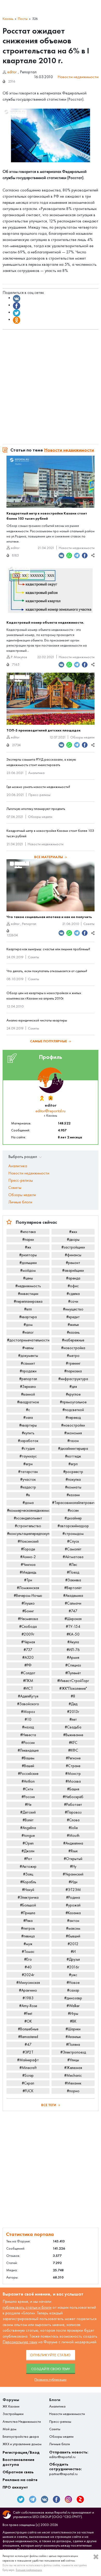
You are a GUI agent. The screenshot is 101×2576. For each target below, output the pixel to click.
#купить (28, 1433)
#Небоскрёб (73, 1797)
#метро (73, 1356)
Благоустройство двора (21, 2437)
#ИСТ (28, 1688)
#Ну (73, 1866)
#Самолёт (73, 1549)
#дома (28, 1503)
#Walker (73, 2006)
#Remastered (28, 2037)
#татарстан (28, 1472)
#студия (28, 1448)
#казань (73, 1332)
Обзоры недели (82, 737)
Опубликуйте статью (51, 2355)
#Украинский (73, 1874)
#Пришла (28, 1913)
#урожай (73, 1905)
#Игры (73, 2014)
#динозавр (73, 1998)
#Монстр (73, 1774)
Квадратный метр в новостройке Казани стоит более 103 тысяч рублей (47, 516)
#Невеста (28, 1735)
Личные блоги (20, 1202)
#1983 (28, 1998)
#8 (73, 1696)
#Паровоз (73, 1812)
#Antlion (28, 1781)
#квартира (28, 1317)
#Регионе (73, 1758)
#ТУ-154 (73, 1627)
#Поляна (73, 2044)
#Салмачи (73, 1603)
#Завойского (28, 1704)
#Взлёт (28, 1820)
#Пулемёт (73, 1673)
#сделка (73, 1294)
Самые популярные (49, 1041)
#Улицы (73, 2060)
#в (28, 1495)
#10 (28, 1719)
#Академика (73, 1596)
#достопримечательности (28, 1340)
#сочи (73, 1301)
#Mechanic (73, 2075)
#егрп (73, 1464)
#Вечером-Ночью (28, 1596)
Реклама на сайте (20, 2480)
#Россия (28, 1797)
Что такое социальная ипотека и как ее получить (49, 917)
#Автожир (28, 1866)
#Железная (73, 2068)
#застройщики (73, 1247)
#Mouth (73, 1836)
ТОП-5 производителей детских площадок (44, 730)
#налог (28, 1332)
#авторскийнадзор (73, 1526)
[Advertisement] (51, 384)
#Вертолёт (73, 1588)
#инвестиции (28, 1294)
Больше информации (29, 2570)
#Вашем (28, 1758)
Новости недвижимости (78, 77)
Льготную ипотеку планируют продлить (36, 809)
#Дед (73, 1704)
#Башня (73, 1789)
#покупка (73, 1479)
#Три (28, 1580)
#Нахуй (28, 1890)
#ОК (28, 2021)
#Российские (28, 1774)
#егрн (28, 1464)
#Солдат (28, 1673)
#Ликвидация (28, 1750)
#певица (28, 1936)
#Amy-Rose (28, 2006)
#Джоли (28, 1851)
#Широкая (73, 1619)
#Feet (28, 2014)
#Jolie (73, 1828)
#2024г (28, 1975)
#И (73, 1952)
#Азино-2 (28, 1557)
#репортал (28, 1379)
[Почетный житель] (42, 1098)
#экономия (73, 1433)
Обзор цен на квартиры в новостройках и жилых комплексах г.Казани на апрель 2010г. (44, 996)
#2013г (73, 1712)
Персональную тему (20, 2342)
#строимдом (73, 1534)
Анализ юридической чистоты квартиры (37, 1020)
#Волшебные (28, 2029)
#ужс (73, 1975)
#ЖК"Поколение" (73, 1688)
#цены (28, 1278)
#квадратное (28, 1402)
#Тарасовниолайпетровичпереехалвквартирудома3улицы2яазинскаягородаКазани (73, 1503)
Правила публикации (51, 2380)
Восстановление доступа (19, 2462)
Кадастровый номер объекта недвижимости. (45, 622)
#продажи (28, 1371)
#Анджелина (73, 1843)
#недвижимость (28, 1286)
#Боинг (28, 1611)
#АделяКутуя (28, 1696)
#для (73, 1387)
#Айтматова (73, 1557)
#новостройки (73, 1425)
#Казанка (73, 1913)
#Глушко (28, 1603)
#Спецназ (73, 1665)
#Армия (73, 1657)
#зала (28, 1418)
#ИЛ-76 (73, 1650)
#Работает (73, 1805)
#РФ (28, 1665)
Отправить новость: (69, 2454)
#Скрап (28, 2083)
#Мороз (28, 1712)
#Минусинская (28, 1983)
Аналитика (36, 773)
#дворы (73, 1239)
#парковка (73, 1371)
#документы (28, 1356)
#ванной (28, 1394)
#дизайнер (73, 1518)
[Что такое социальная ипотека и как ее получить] (51, 885)
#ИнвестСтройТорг (73, 1681)
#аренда (73, 1278)
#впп (28, 1309)
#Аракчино (28, 1990)
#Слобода (28, 1627)
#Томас (28, 1952)
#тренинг (73, 1363)
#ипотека (28, 1232)
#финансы (73, 1255)
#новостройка (73, 1348)
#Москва (73, 1781)
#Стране (73, 1766)
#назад (28, 1727)
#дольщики (28, 1263)
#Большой (28, 1905)
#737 (28, 1650)
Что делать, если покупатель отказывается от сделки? (47, 971)
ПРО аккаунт (15, 2487)
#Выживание (73, 1735)
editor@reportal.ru (51, 1111)
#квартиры (28, 1425)
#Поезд (73, 1572)
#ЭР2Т (28, 2052)
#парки (28, 1239)
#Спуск (73, 1541)
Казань (8, 19)
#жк (28, 1247)
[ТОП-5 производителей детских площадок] (51, 699)
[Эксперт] (50, 1098)
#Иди (73, 1882)
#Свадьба (73, 1727)
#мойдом (28, 1270)
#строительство (28, 1526)
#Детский (28, 1812)
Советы (89, 924)
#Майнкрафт (28, 2060)
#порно (73, 2091)
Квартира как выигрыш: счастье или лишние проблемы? (48, 949)
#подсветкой (73, 1410)
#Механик (73, 2083)
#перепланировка (28, 1301)
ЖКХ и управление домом (22, 2444)
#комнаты (73, 1487)
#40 (28, 1967)
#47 (28, 2044)
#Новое (73, 1983)
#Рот (28, 1859)
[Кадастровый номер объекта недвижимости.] (51, 591)
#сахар (73, 1990)
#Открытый (73, 1859)
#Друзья (73, 1959)
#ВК (73, 2021)
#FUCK (28, 2091)
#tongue (28, 1836)
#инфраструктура (73, 1379)
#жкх (73, 1232)
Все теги (49, 2105)
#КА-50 (73, 1634)
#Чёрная (28, 1642)
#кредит (73, 1317)
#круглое (73, 1394)
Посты (23, 19)
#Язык (73, 1851)
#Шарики (73, 2029)
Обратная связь (18, 2472)
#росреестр (73, 1472)
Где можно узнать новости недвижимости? (38, 787)
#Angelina (28, 1828)
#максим (73, 1928)
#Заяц (28, 1874)
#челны (28, 1348)
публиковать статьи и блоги (27, 2307)
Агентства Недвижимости (22, 2422)
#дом (28, 1325)
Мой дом (9, 2429)
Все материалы (49, 857)
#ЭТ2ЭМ (73, 1890)
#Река (28, 1921)
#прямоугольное (73, 1402)
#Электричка (28, 1897)
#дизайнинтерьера (73, 1448)
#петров (28, 1928)
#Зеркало (28, 1387)
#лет (73, 1719)
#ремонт (73, 1263)
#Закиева (73, 1580)
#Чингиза (28, 1565)
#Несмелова (28, 1619)
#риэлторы (28, 1255)
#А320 (28, 1657)
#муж (28, 1944)
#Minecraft (28, 2068)
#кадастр (28, 1487)
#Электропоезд (73, 2052)
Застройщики (13, 2414)
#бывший (73, 1936)
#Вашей (28, 1766)
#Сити (28, 1789)
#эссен (73, 1510)
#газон (73, 1441)
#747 (73, 1611)
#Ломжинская (28, 1588)
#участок (28, 1479)
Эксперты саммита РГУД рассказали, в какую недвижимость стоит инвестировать (41, 762)
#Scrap (28, 2075)
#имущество (73, 1309)
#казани (73, 1495)
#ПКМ (28, 1681)
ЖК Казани (11, 2406)
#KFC (73, 1743)
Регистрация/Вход (21, 2452)
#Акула (73, 1642)
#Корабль (28, 1882)
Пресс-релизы (39, 795)
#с (28, 1410)
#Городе (28, 1549)
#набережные (73, 1340)
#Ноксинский (28, 1541)
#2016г (73, 1967)
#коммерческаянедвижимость (28, 1510)
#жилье (73, 1325)
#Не (28, 1805)
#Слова (73, 1820)
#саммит (28, 1363)
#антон (73, 1921)
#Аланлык (73, 2037)
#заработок (28, 1441)
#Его (28, 1959)
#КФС (73, 1750)
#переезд (73, 1418)
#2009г (28, 1634)
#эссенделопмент (28, 1518)
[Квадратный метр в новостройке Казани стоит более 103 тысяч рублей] (51, 482)
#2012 (73, 1944)
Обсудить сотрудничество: (66, 2469)
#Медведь (28, 1572)
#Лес (73, 1565)
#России (28, 1743)
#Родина (73, 1897)
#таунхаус (28, 1456)
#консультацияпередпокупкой (28, 1534)
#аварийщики (73, 1270)
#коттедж (73, 1456)
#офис (73, 1286)
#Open (28, 1843)
